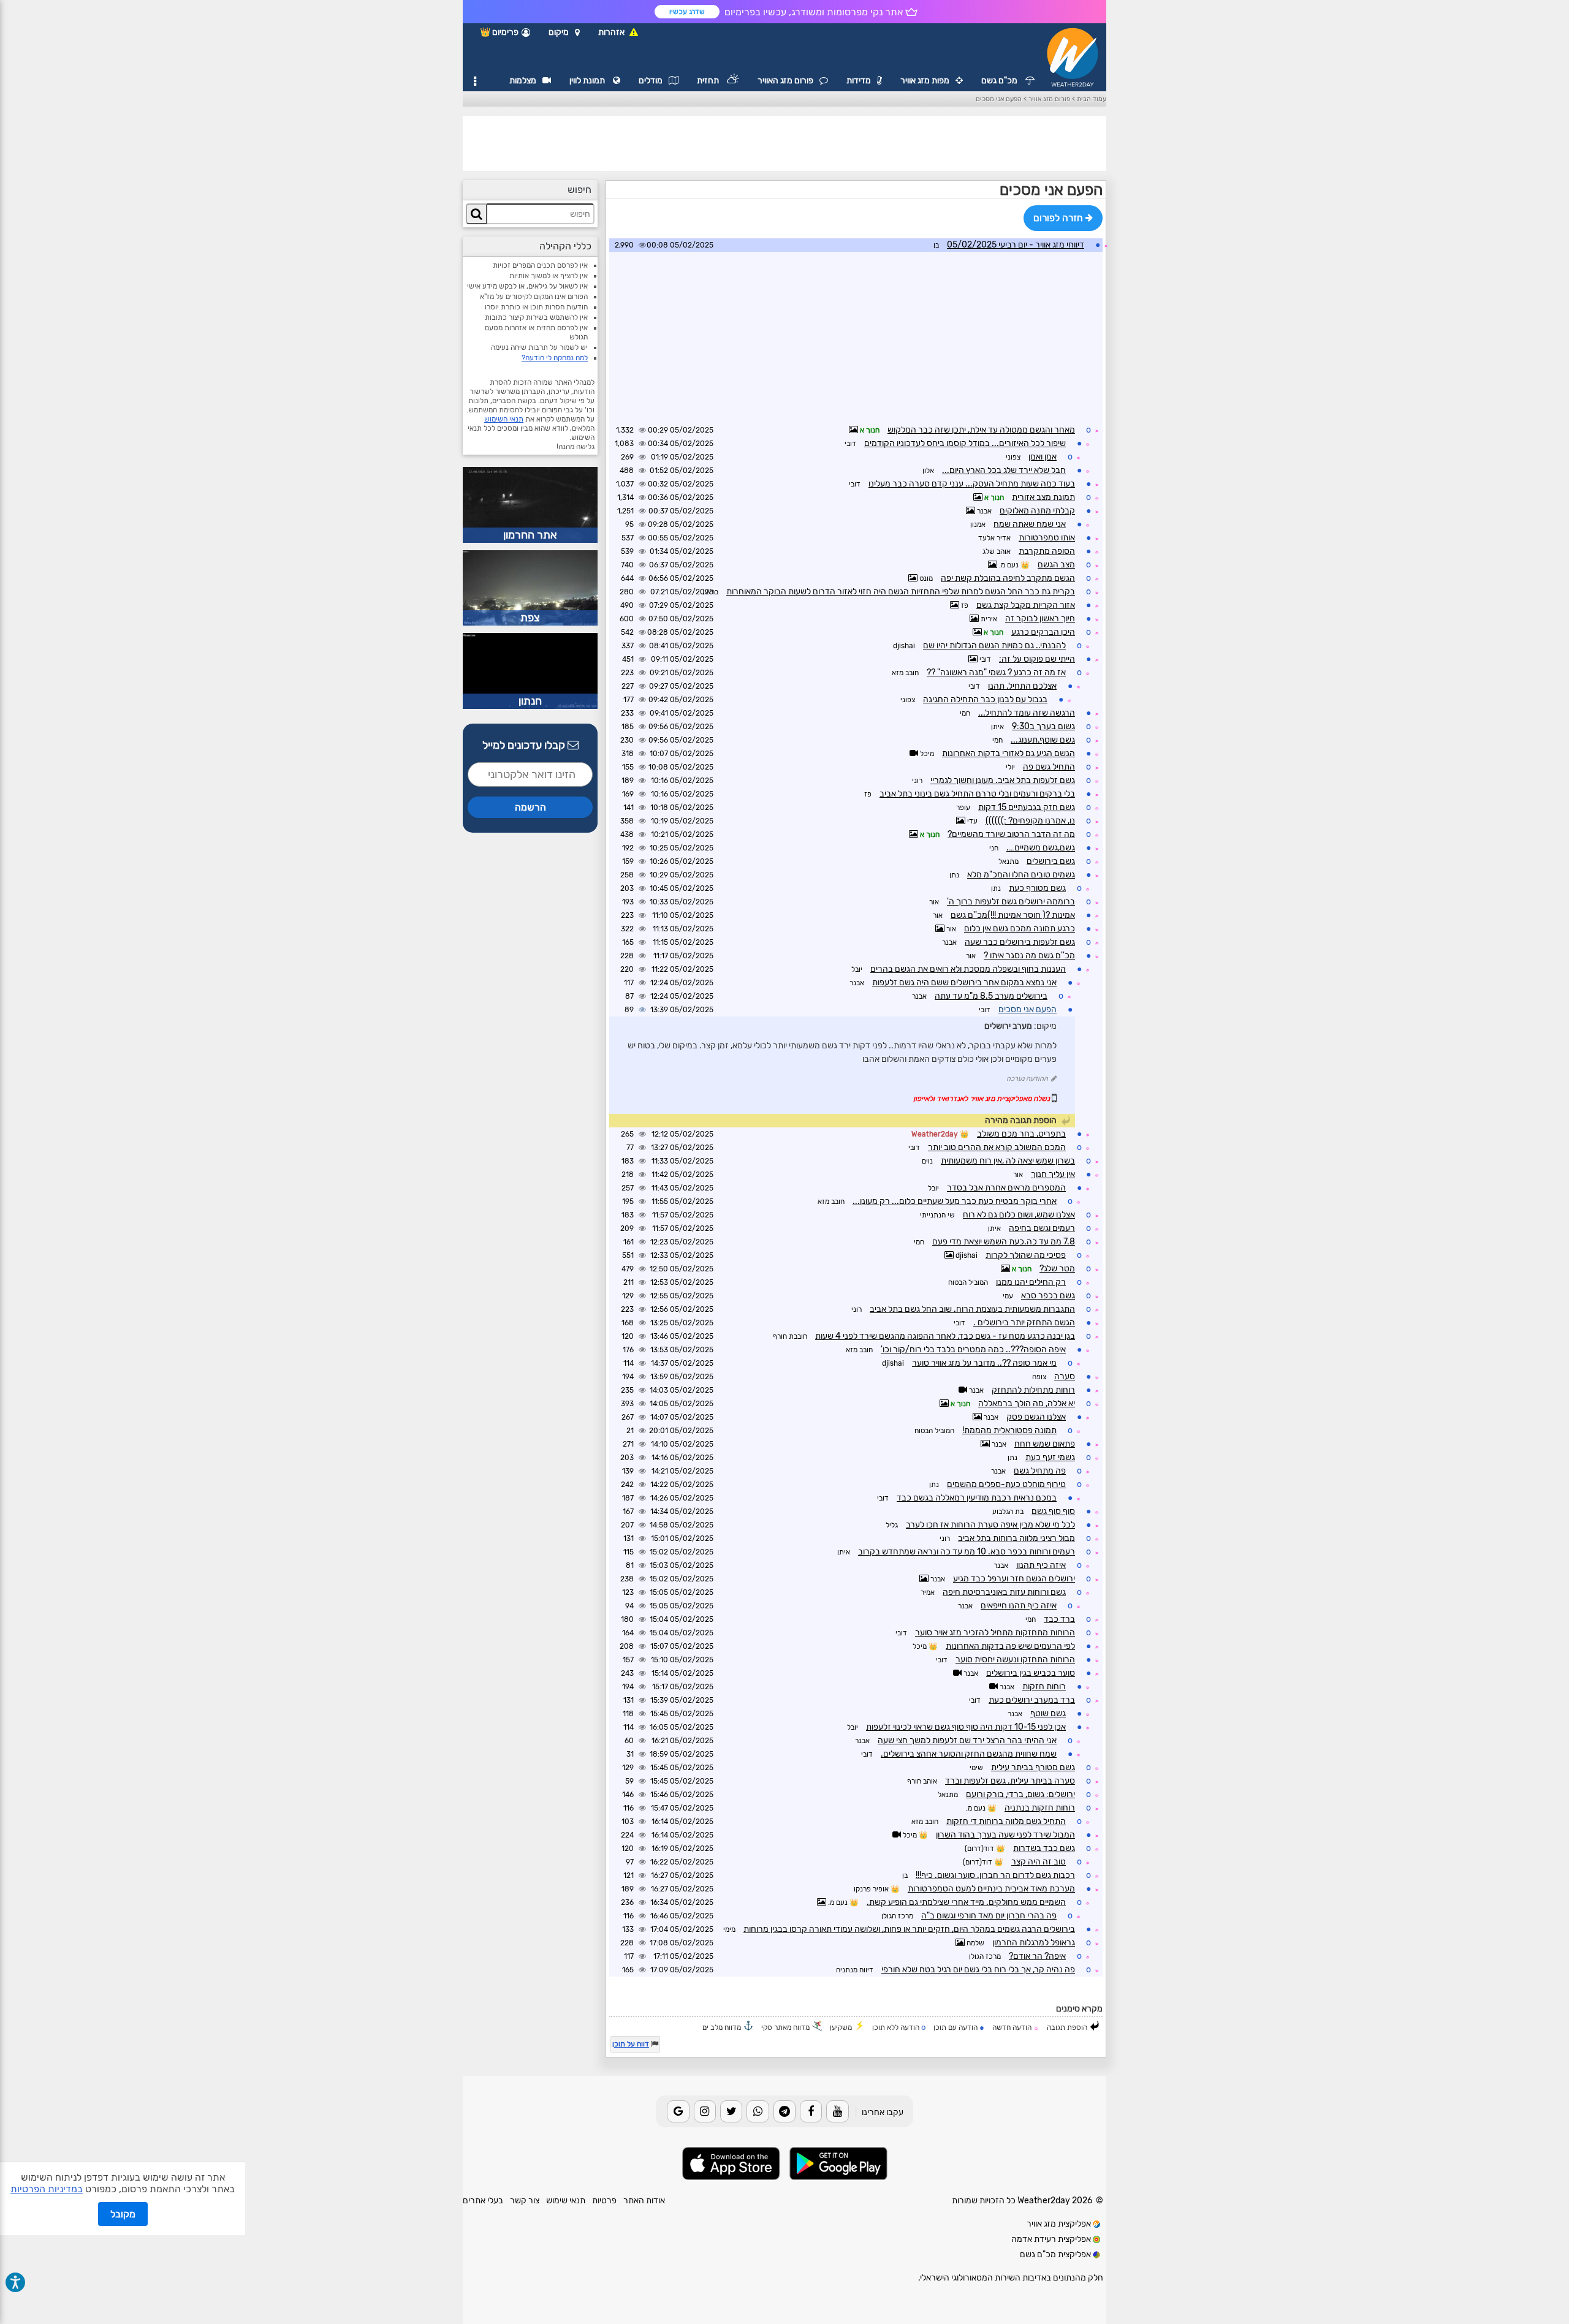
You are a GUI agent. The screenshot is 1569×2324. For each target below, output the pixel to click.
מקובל (123, 2214)
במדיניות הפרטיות (47, 2189)
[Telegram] (784, 2111)
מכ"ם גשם (1000, 81)
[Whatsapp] (758, 2111)
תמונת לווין (588, 81)
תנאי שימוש (566, 2201)
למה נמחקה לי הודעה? (555, 358)
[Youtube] (837, 2111)
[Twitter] (731, 2111)
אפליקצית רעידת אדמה (1052, 2239)
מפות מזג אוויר (925, 81)
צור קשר (525, 2201)
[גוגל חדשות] (678, 2111)
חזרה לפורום (1059, 218)
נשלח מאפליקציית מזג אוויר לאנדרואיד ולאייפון (982, 1099)
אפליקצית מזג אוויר (1060, 2224)
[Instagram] (705, 2111)
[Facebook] (811, 2111)
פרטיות (604, 2201)
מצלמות (523, 81)
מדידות (859, 81)
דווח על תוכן (631, 2044)
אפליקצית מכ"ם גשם (1056, 2254)
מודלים (651, 81)
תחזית (709, 81)
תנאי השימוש (504, 419)
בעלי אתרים (483, 2201)
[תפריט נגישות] (15, 2282)
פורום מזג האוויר (785, 81)
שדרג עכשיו (687, 12)
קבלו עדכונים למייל (525, 745)
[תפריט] (475, 81)
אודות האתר (644, 2201)
